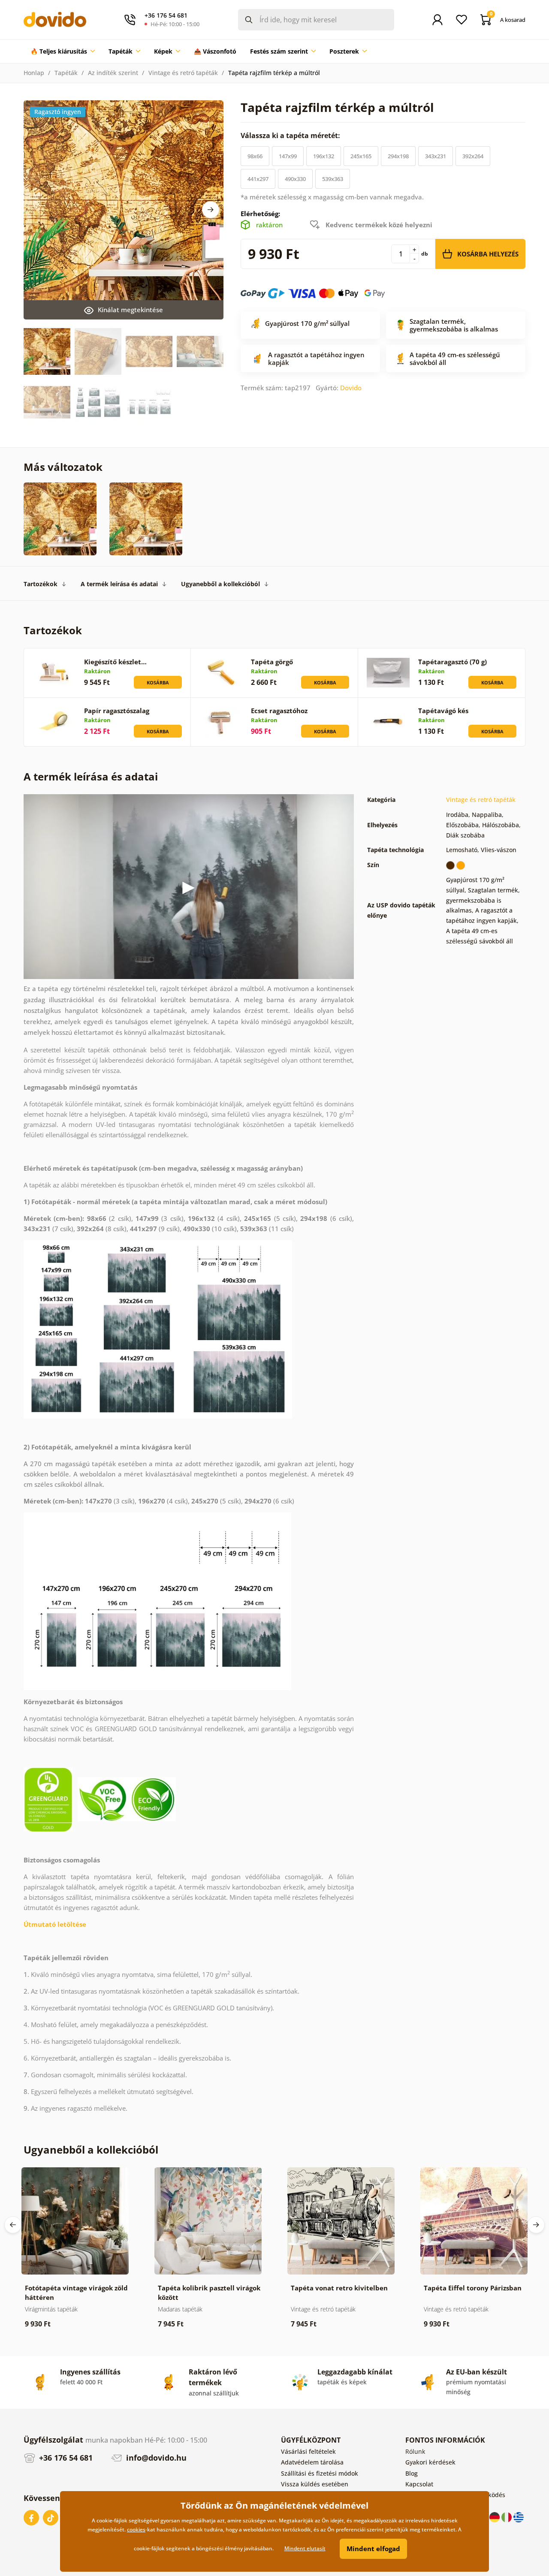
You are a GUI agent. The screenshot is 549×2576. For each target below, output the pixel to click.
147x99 (288, 156)
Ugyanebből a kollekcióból (220, 584)
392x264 (473, 156)
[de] (495, 2517)
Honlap (34, 73)
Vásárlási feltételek (308, 2451)
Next (211, 210)
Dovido (351, 388)
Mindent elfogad (373, 2549)
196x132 (324, 156)
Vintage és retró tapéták (183, 73)
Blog (412, 2473)
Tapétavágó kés (443, 711)
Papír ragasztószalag (117, 711)
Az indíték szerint (113, 73)
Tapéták (66, 73)
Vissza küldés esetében (315, 2484)
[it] (507, 2517)
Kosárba (158, 682)
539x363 (333, 179)
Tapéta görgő (272, 662)
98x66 (255, 156)
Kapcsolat (419, 2484)
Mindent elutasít (305, 2548)
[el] (519, 2517)
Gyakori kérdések (430, 2462)
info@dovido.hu (155, 2458)
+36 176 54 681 (65, 2458)
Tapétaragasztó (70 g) (452, 662)
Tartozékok (41, 584)
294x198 (398, 156)
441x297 (258, 179)
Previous (13, 2225)
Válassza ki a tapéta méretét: (291, 136)
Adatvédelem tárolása (312, 2462)
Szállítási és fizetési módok (320, 2473)
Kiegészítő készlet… (115, 662)
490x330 (295, 179)
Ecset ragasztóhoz (279, 711)
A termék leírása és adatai (119, 584)
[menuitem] (63, 51)
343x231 (436, 156)
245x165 (361, 156)
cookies (136, 2529)
